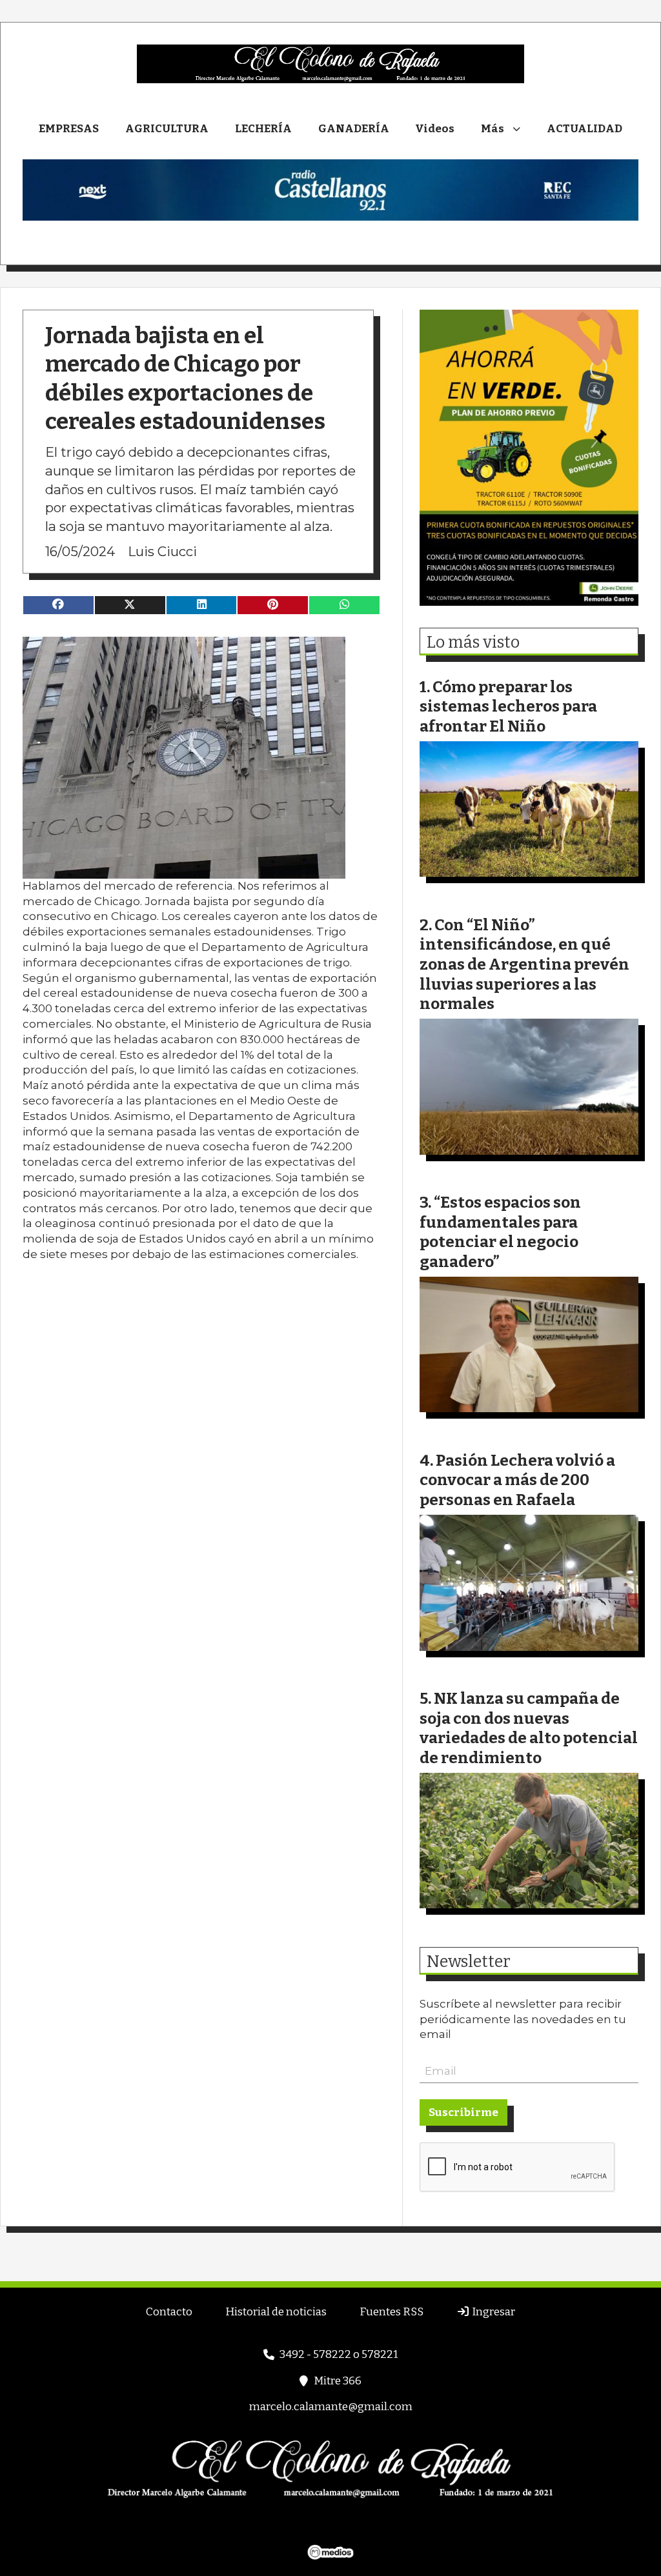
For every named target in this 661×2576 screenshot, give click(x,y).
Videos (435, 129)
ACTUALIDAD (585, 129)
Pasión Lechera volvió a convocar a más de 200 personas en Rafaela (517, 1480)
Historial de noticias (276, 2312)
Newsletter (469, 1962)
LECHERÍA (263, 129)
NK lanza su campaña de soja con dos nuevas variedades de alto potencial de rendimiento (529, 1728)
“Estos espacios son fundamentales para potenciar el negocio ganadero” (500, 1232)
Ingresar (493, 2312)
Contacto (169, 2312)
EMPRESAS (69, 129)
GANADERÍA (354, 129)
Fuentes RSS (392, 2312)
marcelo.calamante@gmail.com (331, 2407)
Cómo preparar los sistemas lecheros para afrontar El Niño (508, 706)
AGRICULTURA (167, 129)
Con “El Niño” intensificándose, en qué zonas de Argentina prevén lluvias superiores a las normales (524, 964)
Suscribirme (463, 2112)
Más (493, 129)
